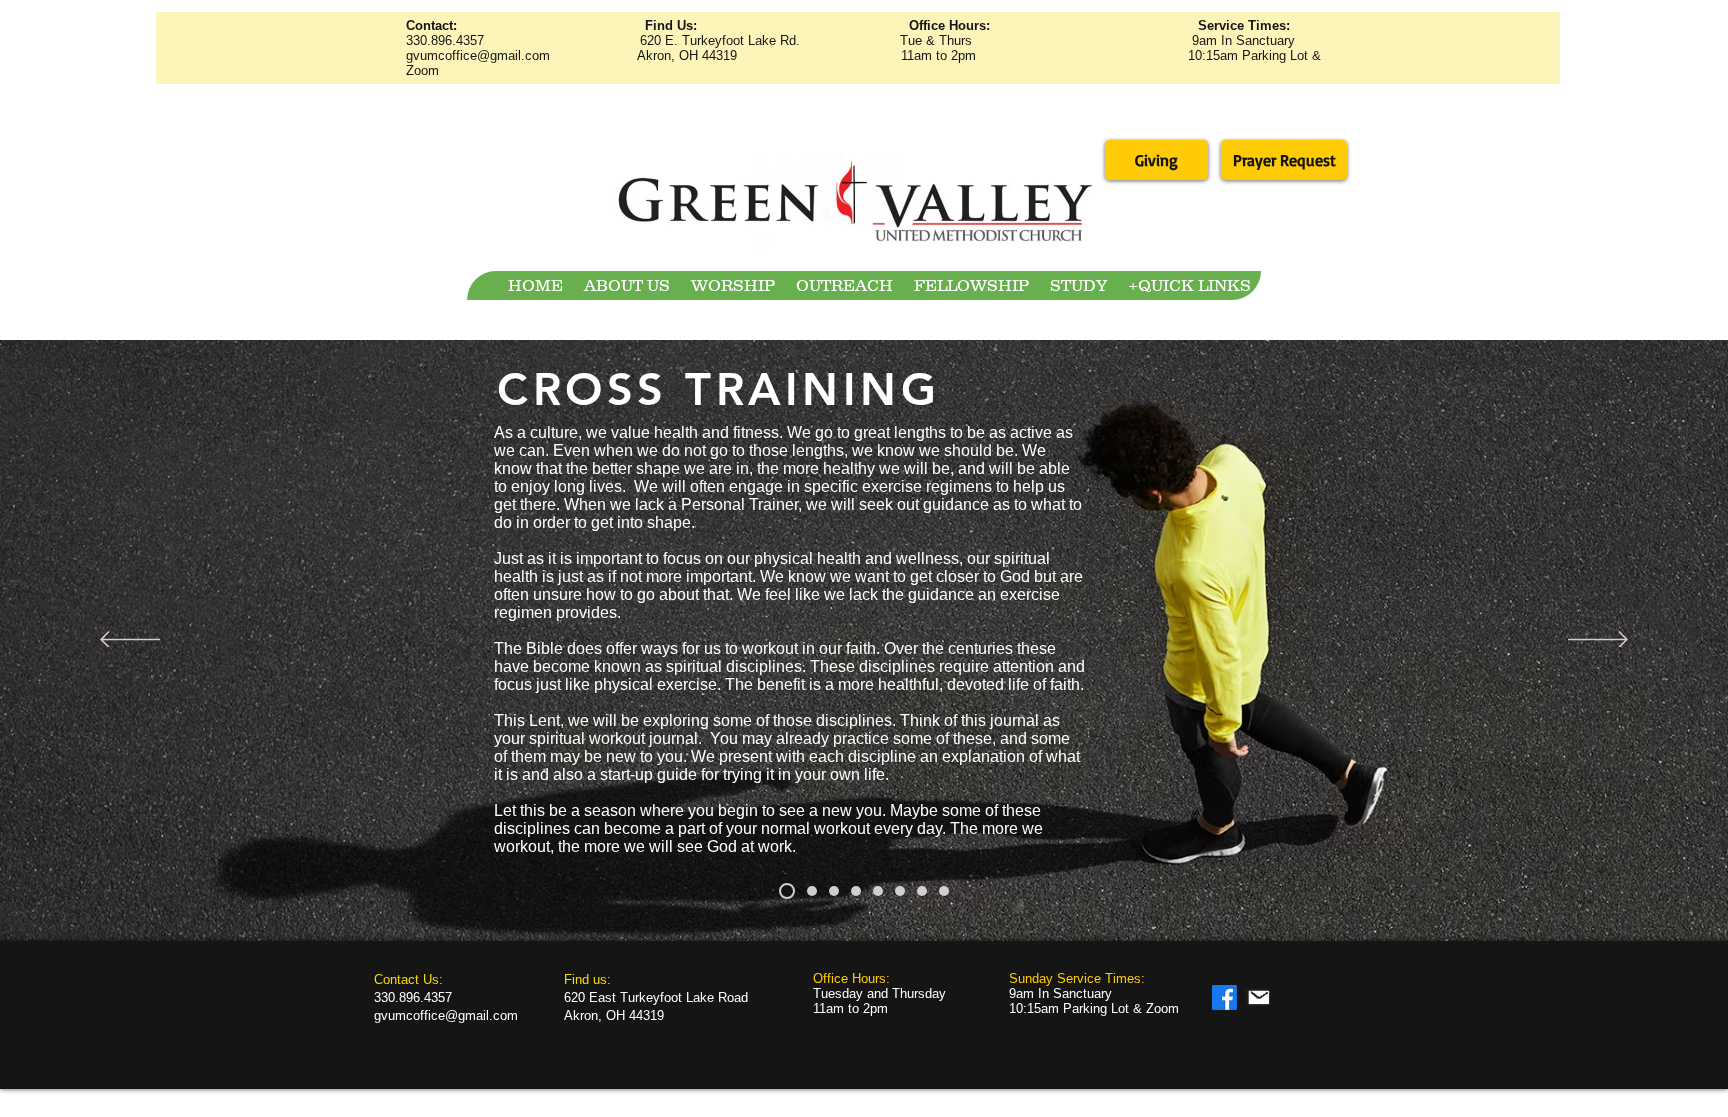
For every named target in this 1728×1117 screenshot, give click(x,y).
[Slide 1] (787, 891)
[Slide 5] (878, 891)
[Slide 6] (900, 891)
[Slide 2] (812, 891)
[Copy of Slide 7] (944, 891)
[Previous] (130, 641)
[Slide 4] (856, 891)
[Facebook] (1224, 997)
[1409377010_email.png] (1258, 997)
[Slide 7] (922, 891)
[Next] (1598, 641)
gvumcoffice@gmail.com (478, 55)
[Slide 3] (834, 891)
